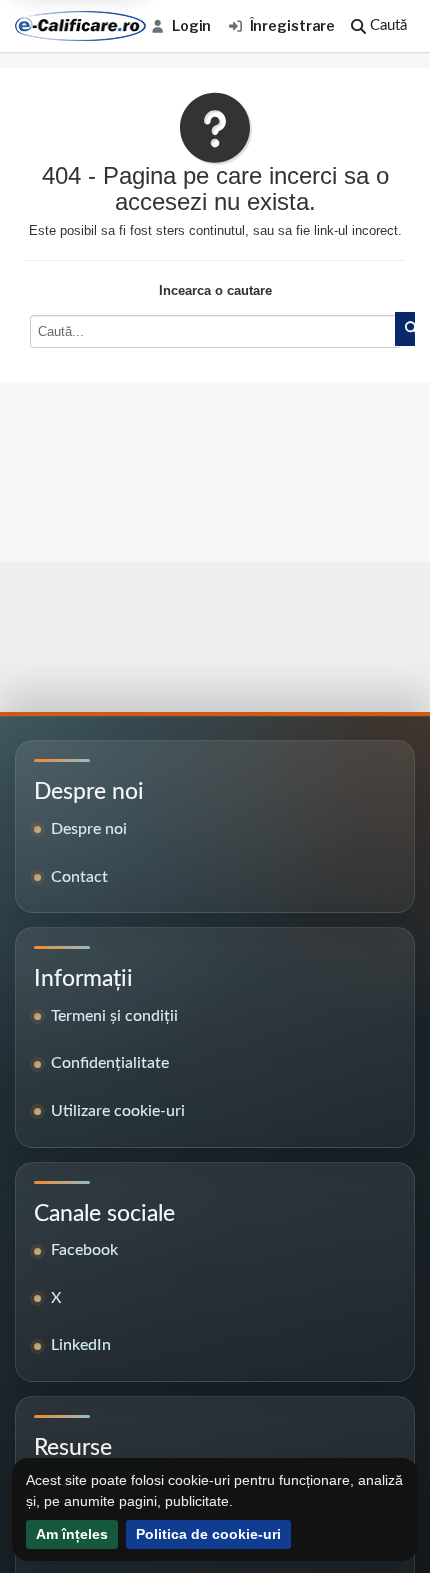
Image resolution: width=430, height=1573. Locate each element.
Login (191, 25)
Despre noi (89, 829)
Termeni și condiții (114, 1016)
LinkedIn (81, 1345)
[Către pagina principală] (80, 26)
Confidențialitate (110, 1063)
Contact (79, 877)
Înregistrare (293, 25)
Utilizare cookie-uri (118, 1111)
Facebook (84, 1250)
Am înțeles (72, 1534)
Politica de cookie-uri (208, 1534)
